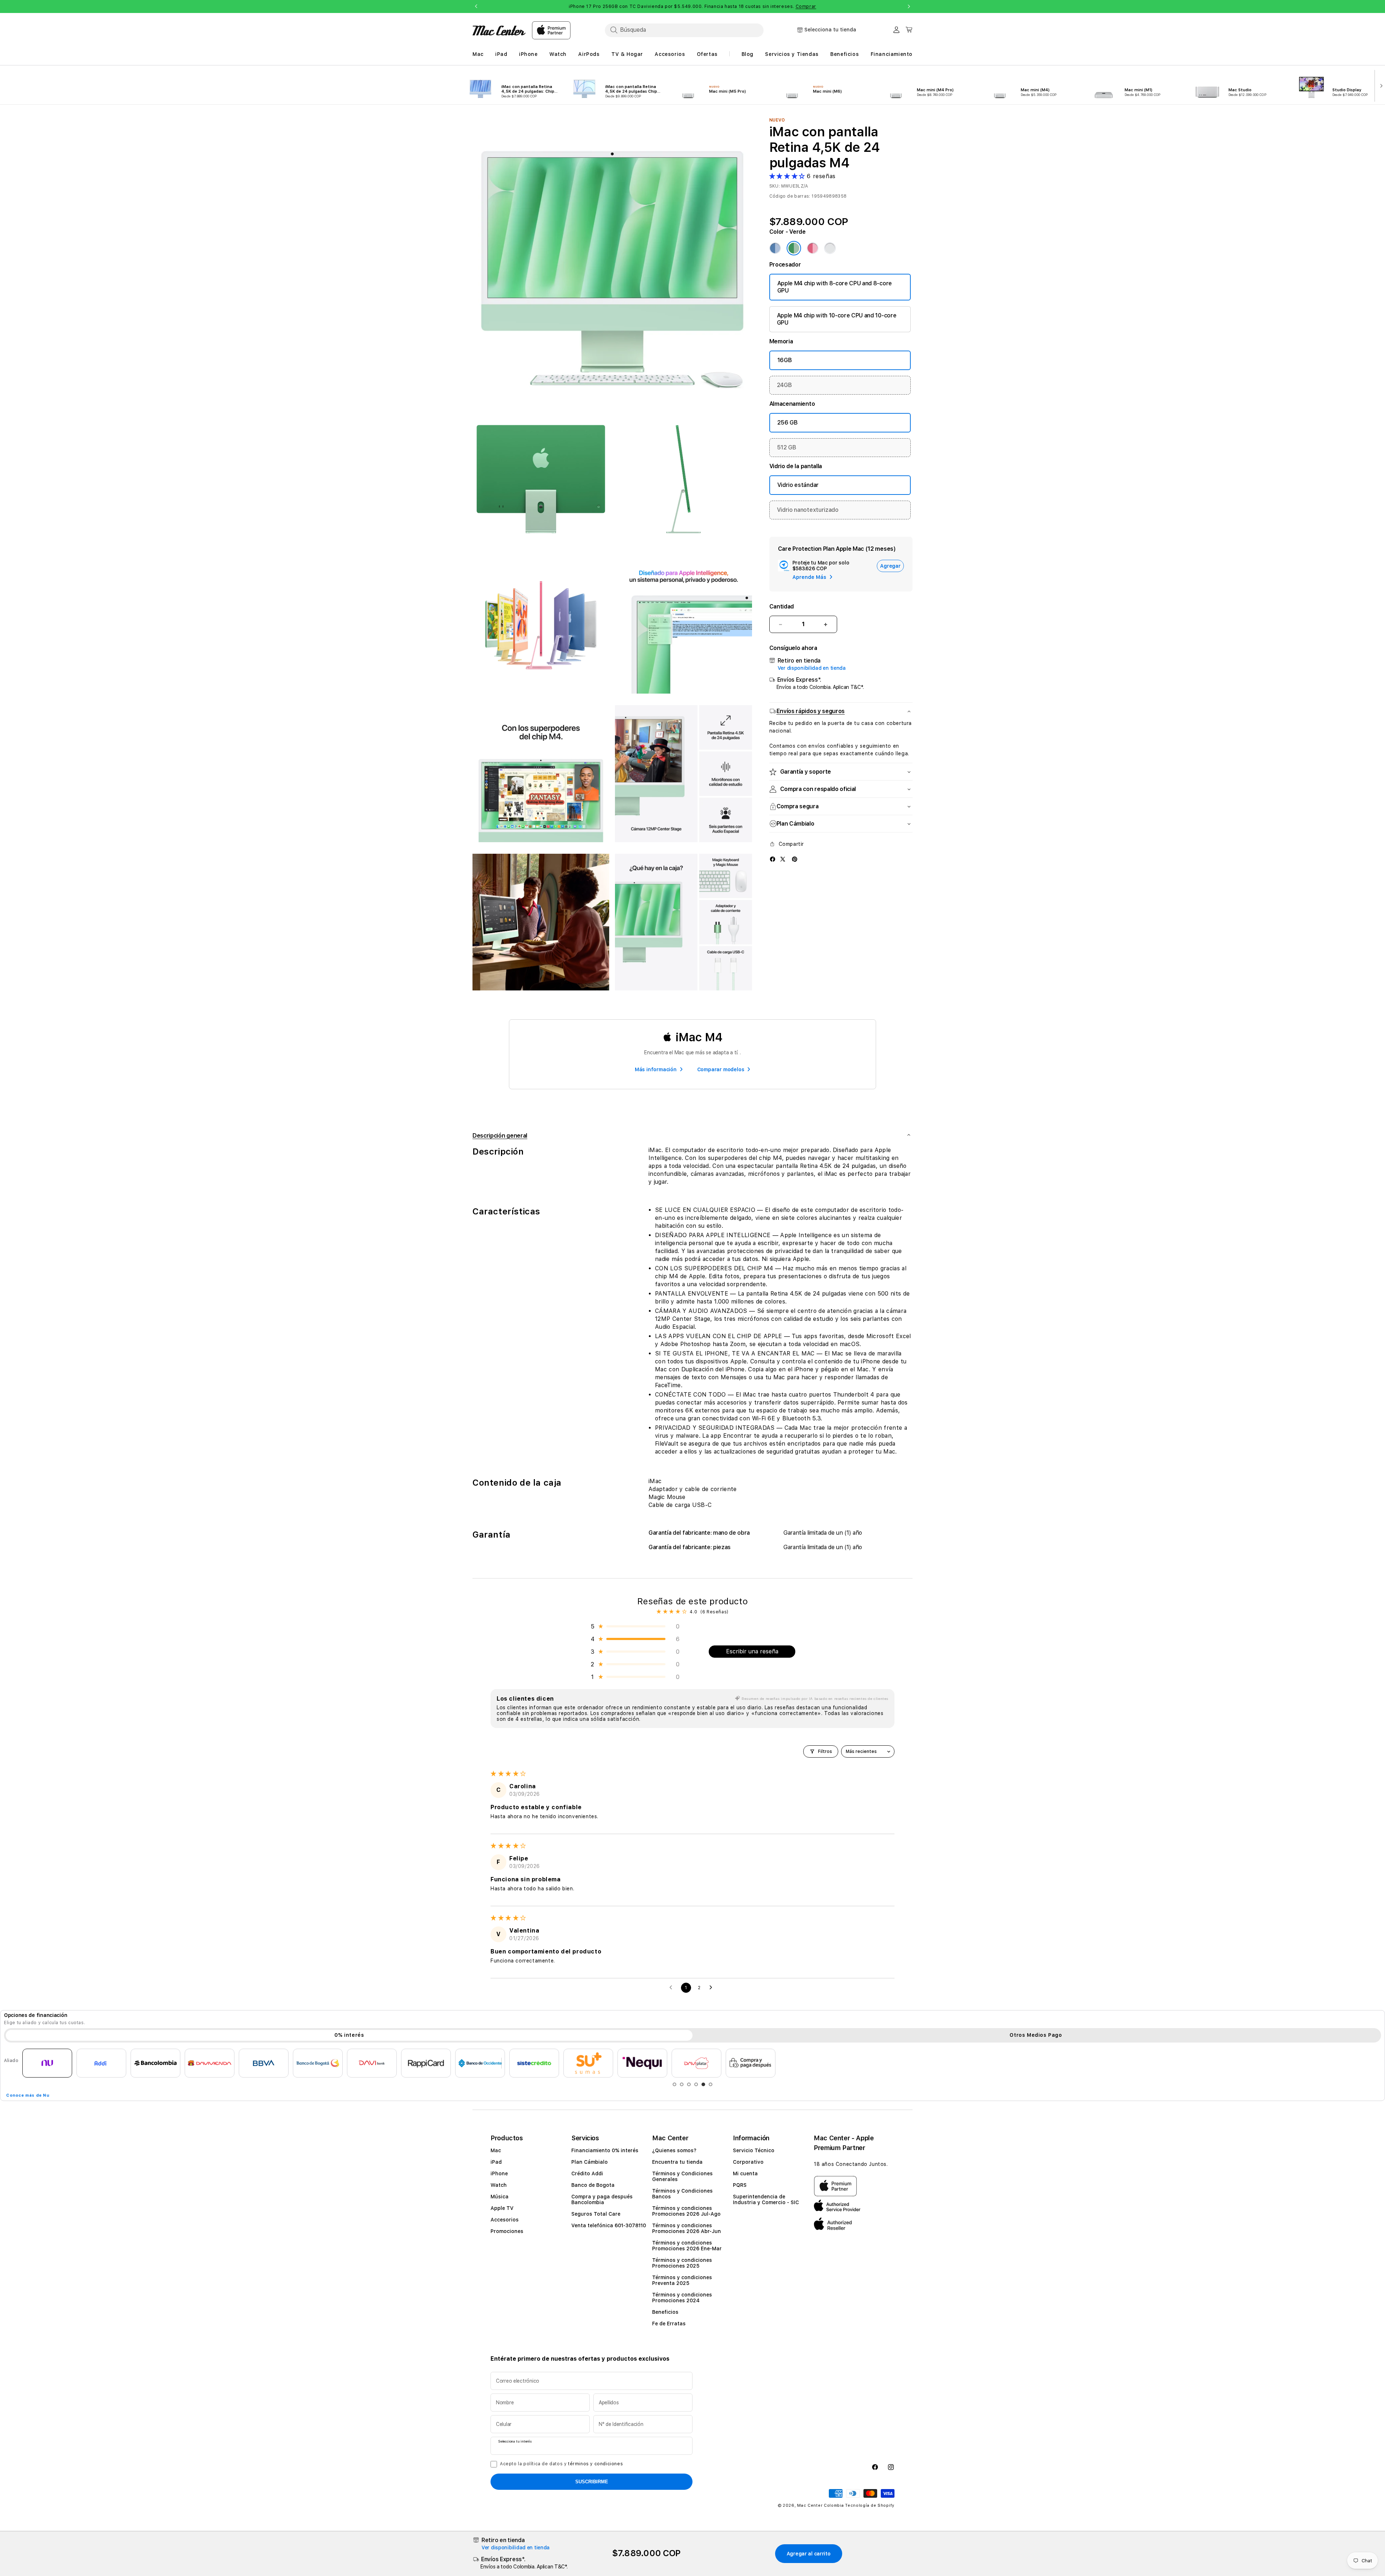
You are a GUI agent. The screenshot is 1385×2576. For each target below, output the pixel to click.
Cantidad (782, 606)
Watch (499, 2185)
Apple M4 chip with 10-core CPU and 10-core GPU (837, 319)
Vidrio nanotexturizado (808, 510)
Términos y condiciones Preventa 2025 (682, 2280)
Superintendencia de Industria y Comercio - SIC (766, 2199)
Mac (496, 2150)
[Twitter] (783, 859)
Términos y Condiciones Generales (682, 2176)
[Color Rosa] (813, 248)
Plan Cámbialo (590, 2162)
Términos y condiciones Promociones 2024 (682, 2298)
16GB (785, 360)
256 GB (788, 423)
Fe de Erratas (669, 2324)
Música (500, 2197)
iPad (496, 2162)
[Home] (499, 30)
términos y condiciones (595, 2464)
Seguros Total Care (596, 2214)
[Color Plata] (830, 248)
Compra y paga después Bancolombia (602, 2199)
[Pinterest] (795, 859)
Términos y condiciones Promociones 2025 (682, 2263)
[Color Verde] (794, 248)
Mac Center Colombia (820, 2505)
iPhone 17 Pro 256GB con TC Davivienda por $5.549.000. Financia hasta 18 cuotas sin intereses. (692, 6)
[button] (788, 176)
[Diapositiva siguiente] (1380, 85)
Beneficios (665, 2312)
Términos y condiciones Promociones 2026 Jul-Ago (686, 2211)
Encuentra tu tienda (677, 2162)
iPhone (499, 2173)
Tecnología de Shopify (870, 2505)
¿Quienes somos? (674, 2150)
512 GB (787, 447)
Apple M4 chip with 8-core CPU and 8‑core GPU (835, 287)
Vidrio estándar (798, 485)
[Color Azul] (775, 248)
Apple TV (502, 2208)
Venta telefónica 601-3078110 (609, 2225)
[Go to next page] (713, 1988)
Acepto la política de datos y (561, 2464)
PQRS (740, 2185)
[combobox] (684, 30)
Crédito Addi (587, 2173)
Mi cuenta (745, 2173)
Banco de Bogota (593, 2185)
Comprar (806, 6)
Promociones (507, 2231)
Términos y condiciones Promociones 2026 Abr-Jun (687, 2228)
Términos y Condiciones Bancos (682, 2194)
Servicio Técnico (754, 2150)
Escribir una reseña (752, 1651)
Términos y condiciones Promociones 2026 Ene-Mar (687, 2246)
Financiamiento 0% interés (605, 2150)
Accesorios (505, 2220)
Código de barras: (790, 196)
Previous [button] (476, 6)
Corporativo (748, 2162)
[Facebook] (773, 859)
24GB (784, 385)
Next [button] (909, 6)
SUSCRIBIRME (592, 2482)
